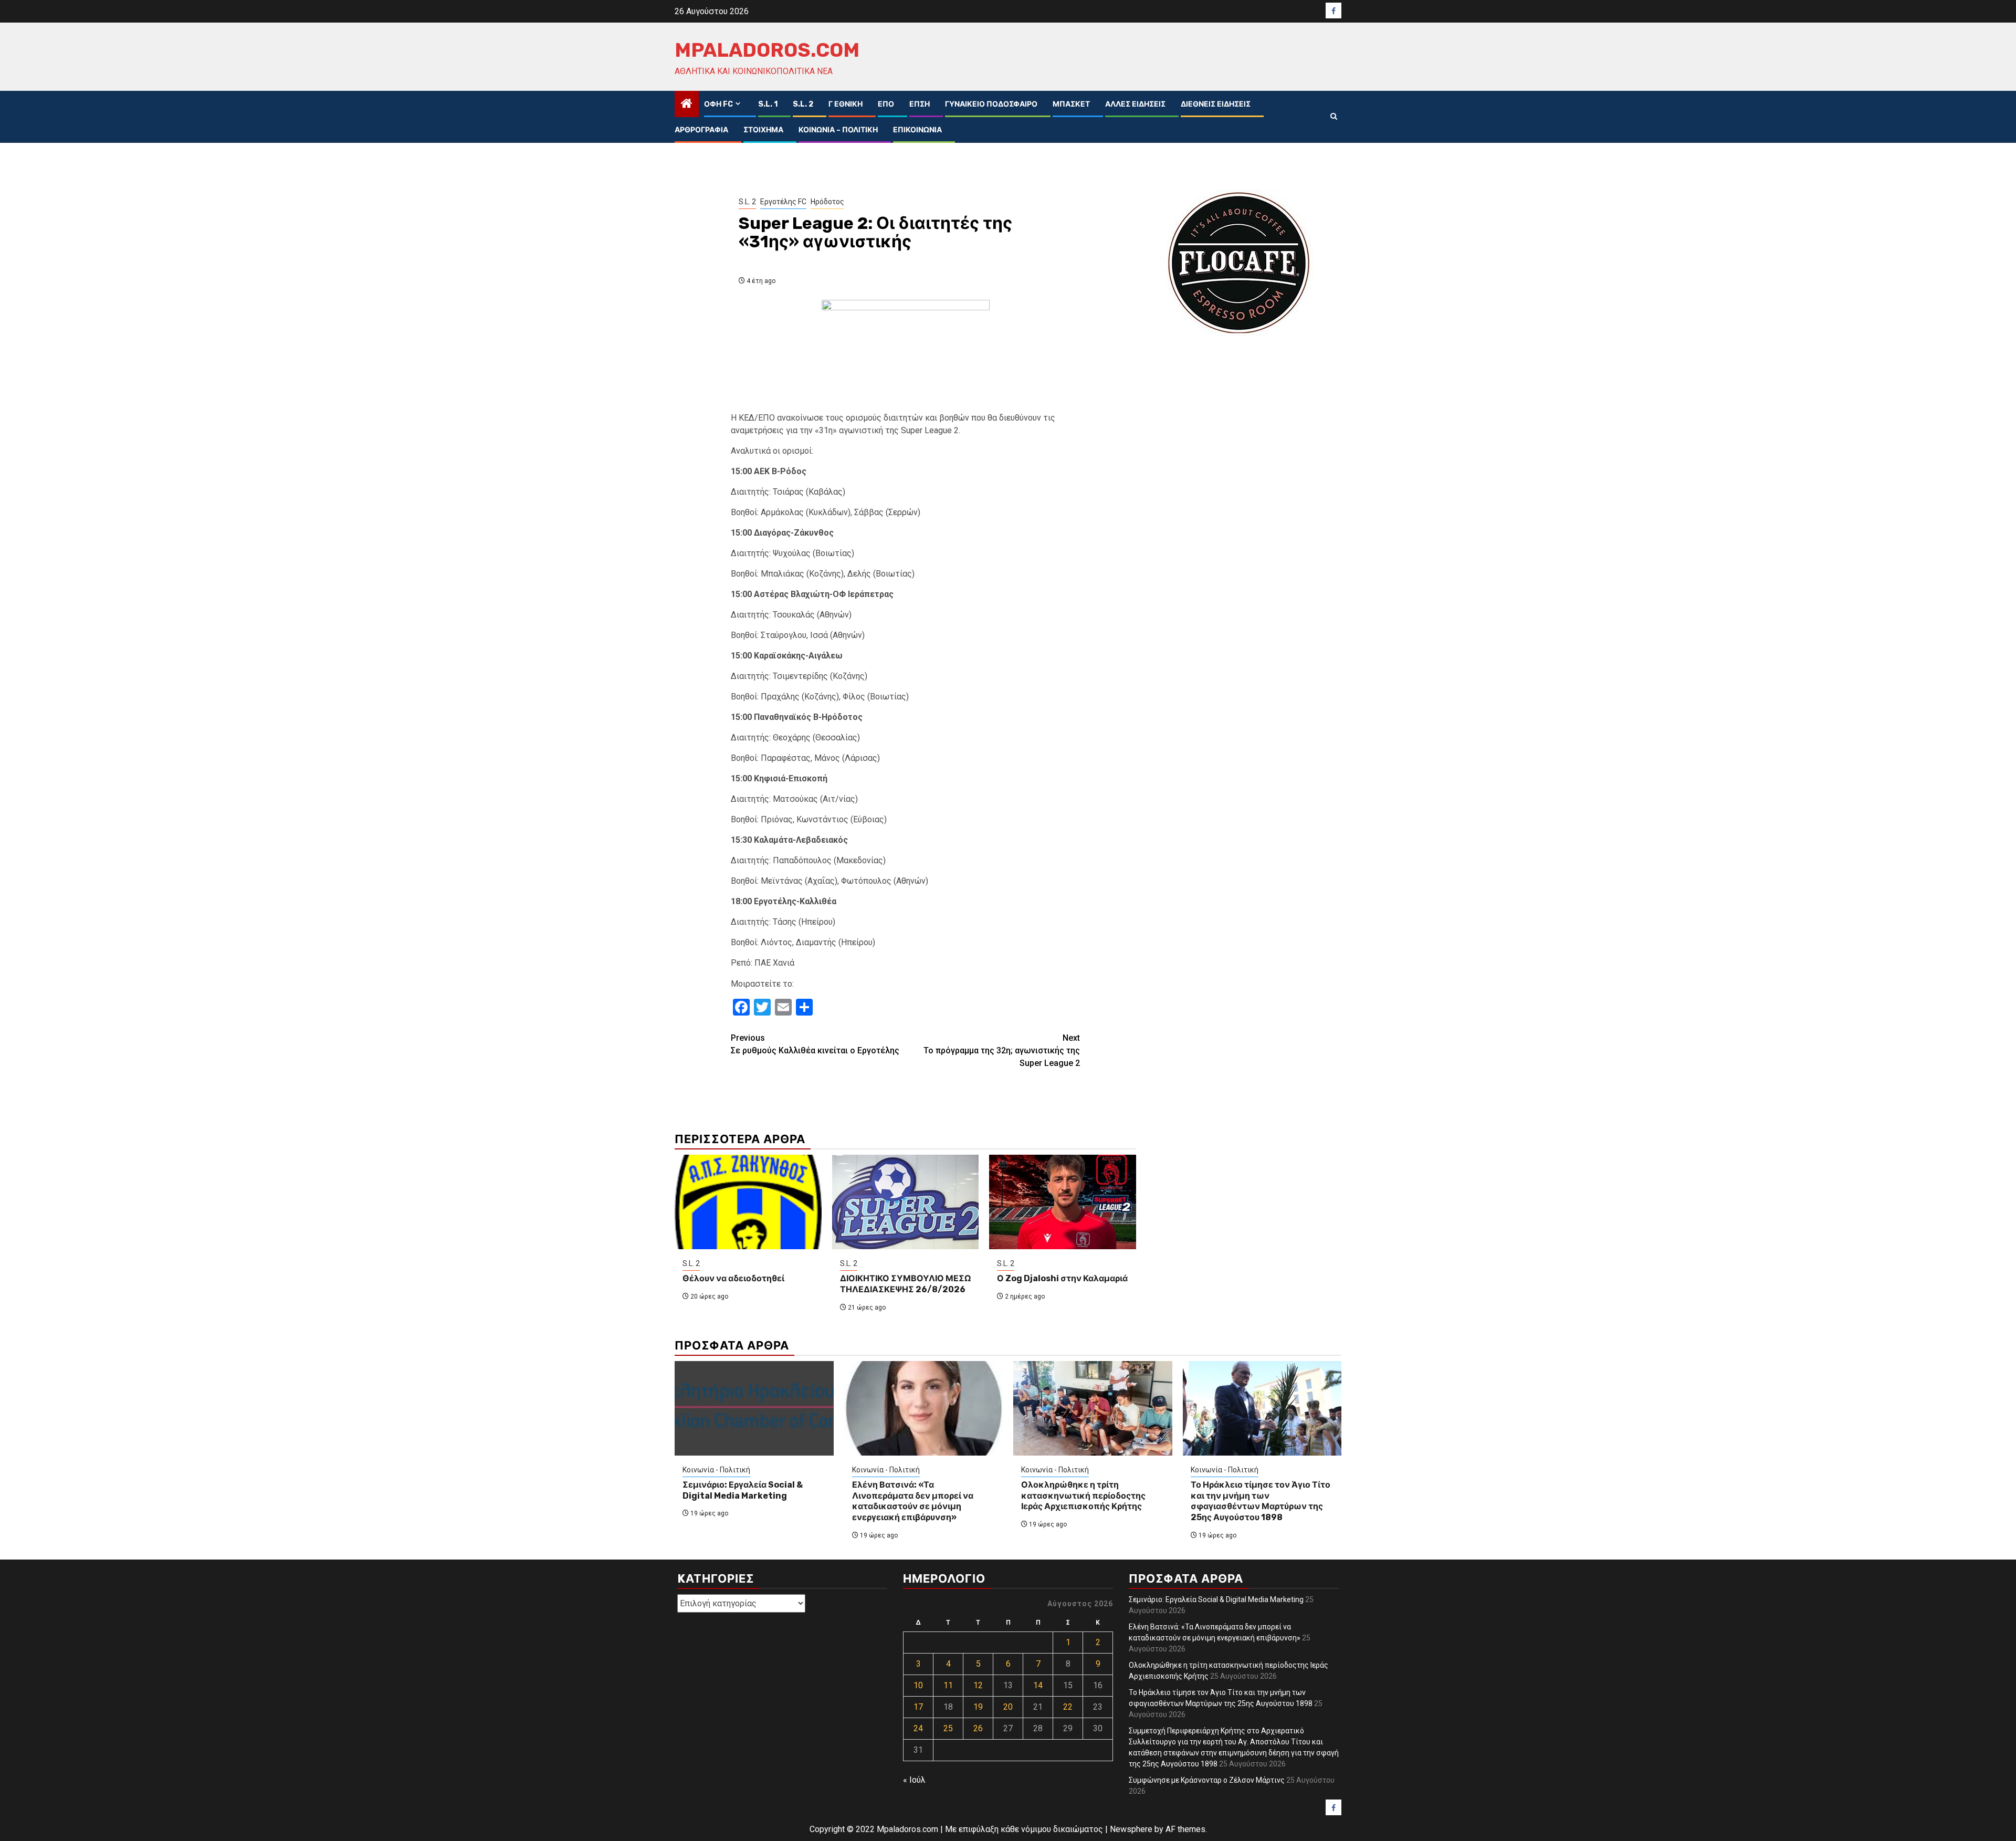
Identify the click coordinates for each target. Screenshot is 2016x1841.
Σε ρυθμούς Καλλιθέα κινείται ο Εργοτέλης (815, 1044)
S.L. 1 (768, 104)
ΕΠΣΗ (920, 104)
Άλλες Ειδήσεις (1135, 104)
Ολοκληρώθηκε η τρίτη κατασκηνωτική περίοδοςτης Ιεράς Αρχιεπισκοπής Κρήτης (1083, 1496)
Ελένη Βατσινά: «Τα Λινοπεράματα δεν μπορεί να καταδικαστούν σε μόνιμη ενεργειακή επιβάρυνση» (913, 1501)
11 (948, 1685)
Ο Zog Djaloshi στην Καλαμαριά (1062, 1278)
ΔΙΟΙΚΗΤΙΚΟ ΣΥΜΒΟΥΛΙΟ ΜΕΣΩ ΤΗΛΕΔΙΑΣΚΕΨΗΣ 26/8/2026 (905, 1284)
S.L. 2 (803, 104)
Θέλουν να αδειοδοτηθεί (733, 1278)
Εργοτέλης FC (783, 202)
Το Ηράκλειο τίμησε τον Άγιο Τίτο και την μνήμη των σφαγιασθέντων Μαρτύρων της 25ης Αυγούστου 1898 (1261, 1501)
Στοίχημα (763, 130)
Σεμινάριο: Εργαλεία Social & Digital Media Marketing (743, 1490)
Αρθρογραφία (701, 130)
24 (918, 1728)
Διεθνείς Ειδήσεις (1216, 104)
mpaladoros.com (767, 50)
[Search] (1334, 117)
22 (1068, 1707)
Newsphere (1131, 1829)
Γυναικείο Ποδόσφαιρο (991, 104)
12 (978, 1685)
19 (978, 1707)
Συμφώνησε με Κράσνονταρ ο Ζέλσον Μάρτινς (1207, 1780)
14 (1038, 1685)
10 (918, 1685)
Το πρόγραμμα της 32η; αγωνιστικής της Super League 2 (1002, 1050)
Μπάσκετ (1071, 104)
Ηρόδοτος (827, 202)
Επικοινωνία (917, 130)
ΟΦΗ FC (718, 104)
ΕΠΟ (886, 104)
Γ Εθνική (846, 104)
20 (1008, 1707)
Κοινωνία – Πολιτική (838, 130)
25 (948, 1728)
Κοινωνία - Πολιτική (716, 1470)
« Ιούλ (914, 1780)
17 (918, 1707)
